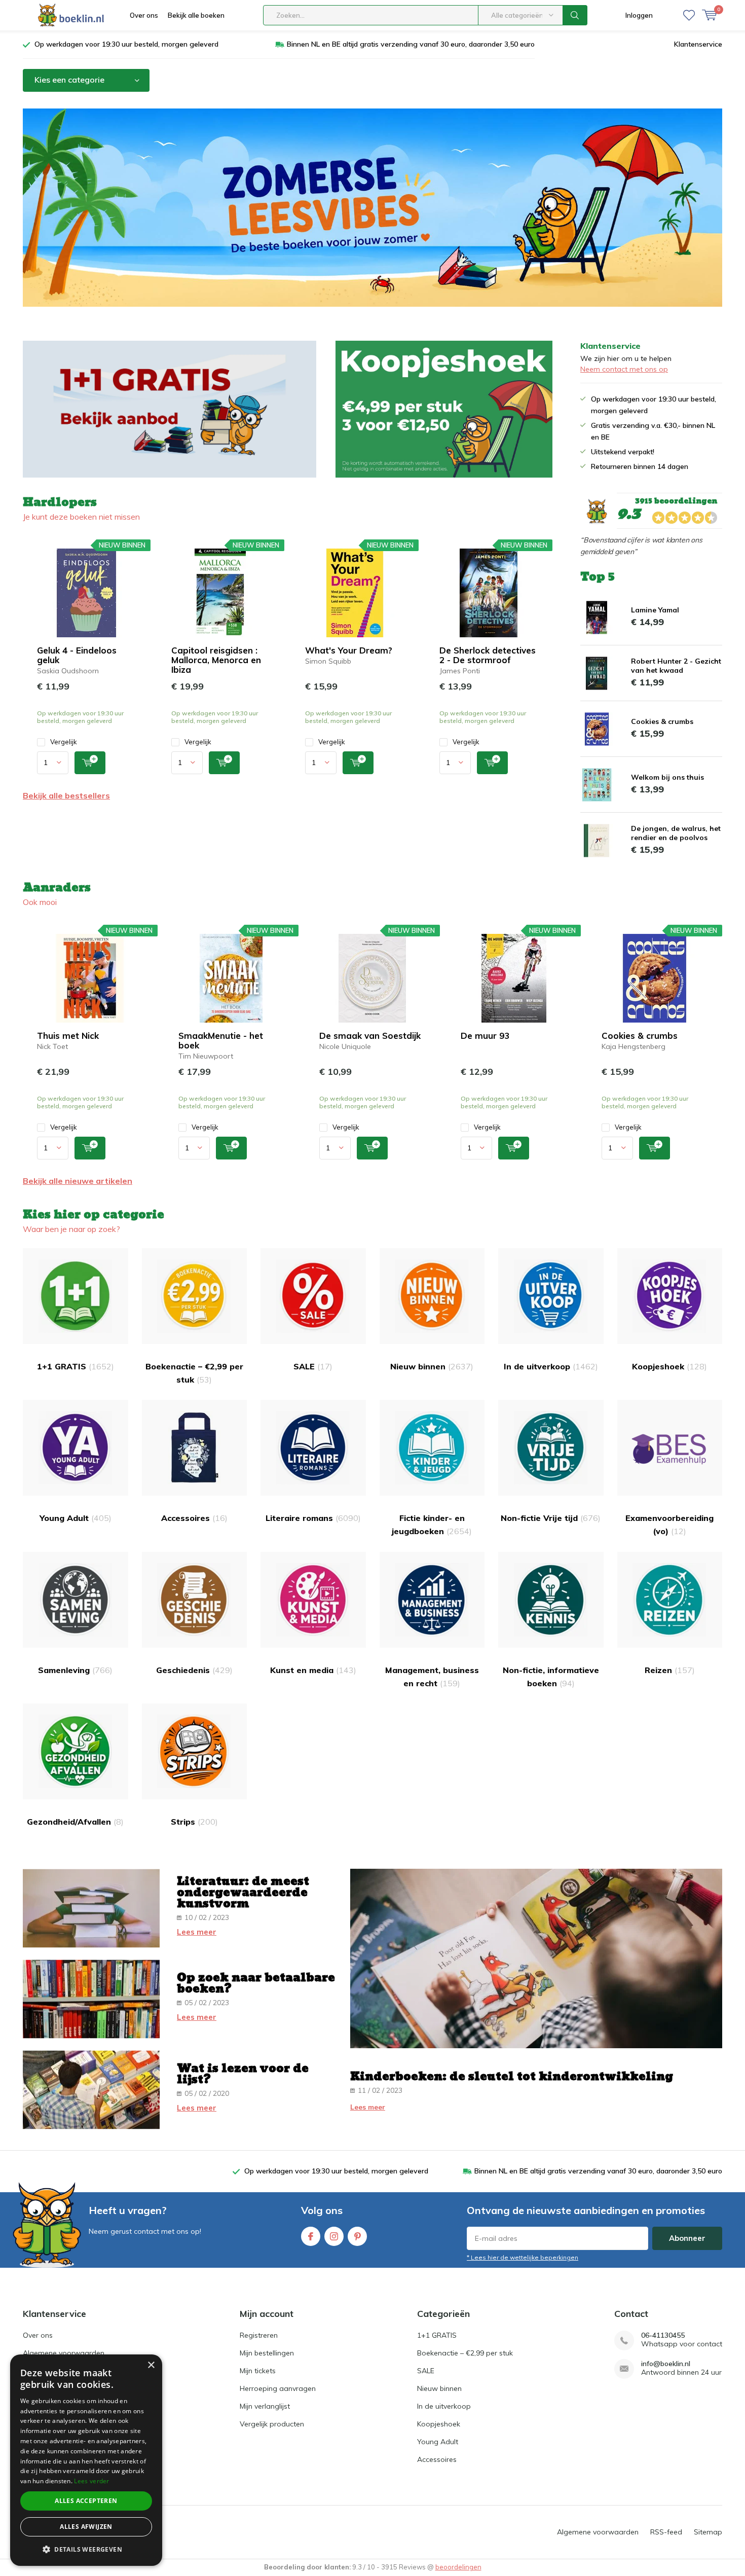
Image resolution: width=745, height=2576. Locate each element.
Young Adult (76, 1518)
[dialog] (86, 2460)
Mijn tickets (258, 2371)
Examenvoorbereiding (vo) (669, 1525)
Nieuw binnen (432, 1366)
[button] (86, 2549)
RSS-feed (666, 2532)
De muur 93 (485, 1036)
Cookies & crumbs (662, 721)
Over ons (144, 15)
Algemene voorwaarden (64, 2353)
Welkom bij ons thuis (667, 777)
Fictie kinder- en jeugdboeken (432, 1525)
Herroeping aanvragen (278, 2388)
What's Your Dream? (349, 650)
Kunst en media (313, 1670)
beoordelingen (458, 2567)
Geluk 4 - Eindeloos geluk (77, 655)
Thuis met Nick (68, 1036)
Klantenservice (698, 44)
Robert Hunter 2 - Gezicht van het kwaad (676, 666)
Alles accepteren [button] (86, 2501)
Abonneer (687, 2238)
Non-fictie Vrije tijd (551, 1518)
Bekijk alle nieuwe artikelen (78, 1181)
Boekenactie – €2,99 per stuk (194, 1373)
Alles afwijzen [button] (86, 2527)
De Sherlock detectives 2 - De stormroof (488, 655)
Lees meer (197, 1932)
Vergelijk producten (272, 2424)
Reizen (670, 1670)
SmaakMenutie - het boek (221, 1040)
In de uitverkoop (551, 1366)
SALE (313, 1366)
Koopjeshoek (669, 1366)
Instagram (334, 2236)
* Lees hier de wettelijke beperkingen (523, 2257)
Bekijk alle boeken (196, 15)
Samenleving (75, 1670)
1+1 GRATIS (76, 1366)
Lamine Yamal (655, 610)
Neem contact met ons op (624, 369)
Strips (194, 1822)
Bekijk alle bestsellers (66, 795)
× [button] (151, 2365)
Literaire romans (313, 1518)
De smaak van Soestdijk (370, 1036)
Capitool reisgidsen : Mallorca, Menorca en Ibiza (216, 660)
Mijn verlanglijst (265, 2406)
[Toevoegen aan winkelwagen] (90, 763)
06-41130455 (663, 2335)
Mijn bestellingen (267, 2353)
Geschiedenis (194, 1670)
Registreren (259, 2335)
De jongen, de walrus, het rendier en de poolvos (676, 833)
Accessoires (194, 1518)
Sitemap (708, 2532)
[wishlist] (689, 15)
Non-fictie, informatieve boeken (551, 1677)
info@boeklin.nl (666, 2364)
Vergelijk (64, 742)
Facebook (311, 2236)
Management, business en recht (432, 1677)
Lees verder (91, 2481)
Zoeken (575, 15)
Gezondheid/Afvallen (75, 1822)
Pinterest (357, 2236)
